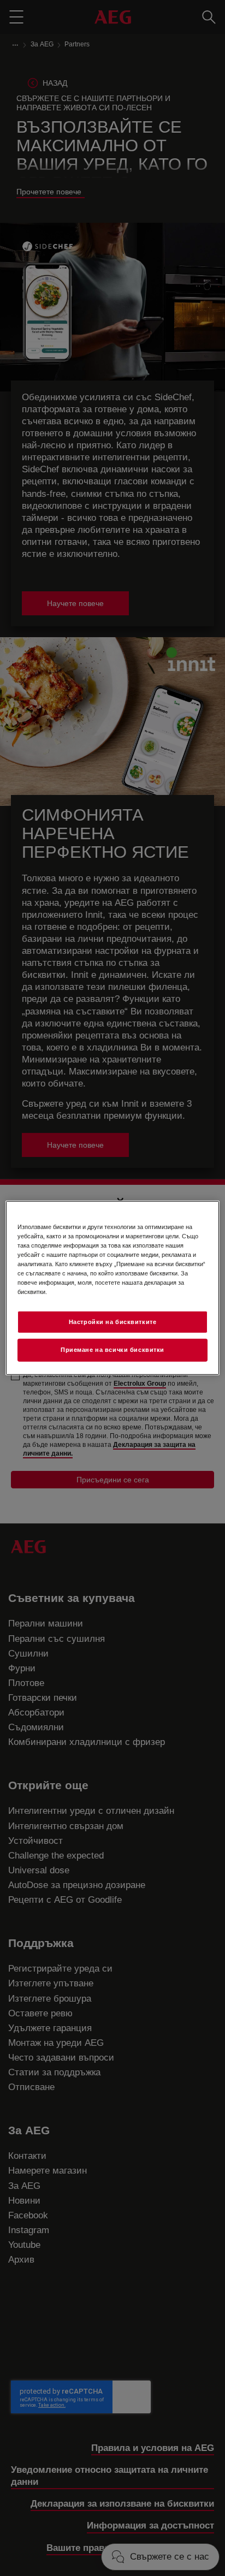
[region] (112, 1288)
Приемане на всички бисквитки (112, 1350)
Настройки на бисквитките (113, 1321)
